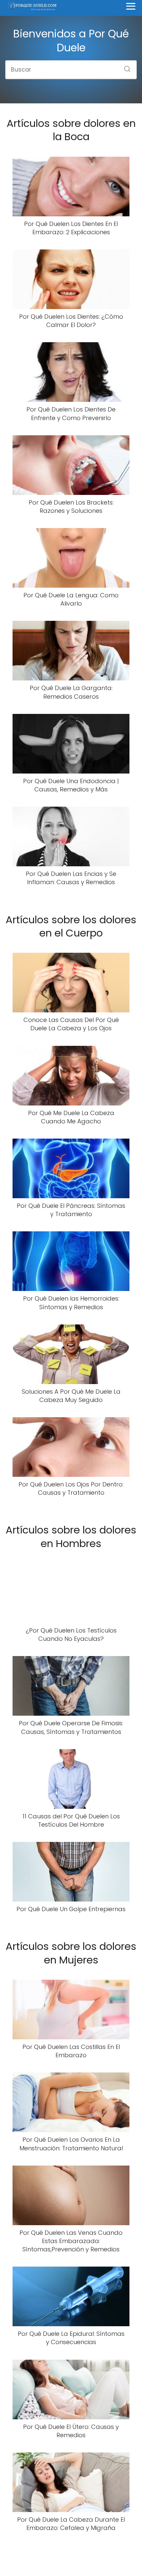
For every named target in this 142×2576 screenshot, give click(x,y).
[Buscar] (125, 67)
